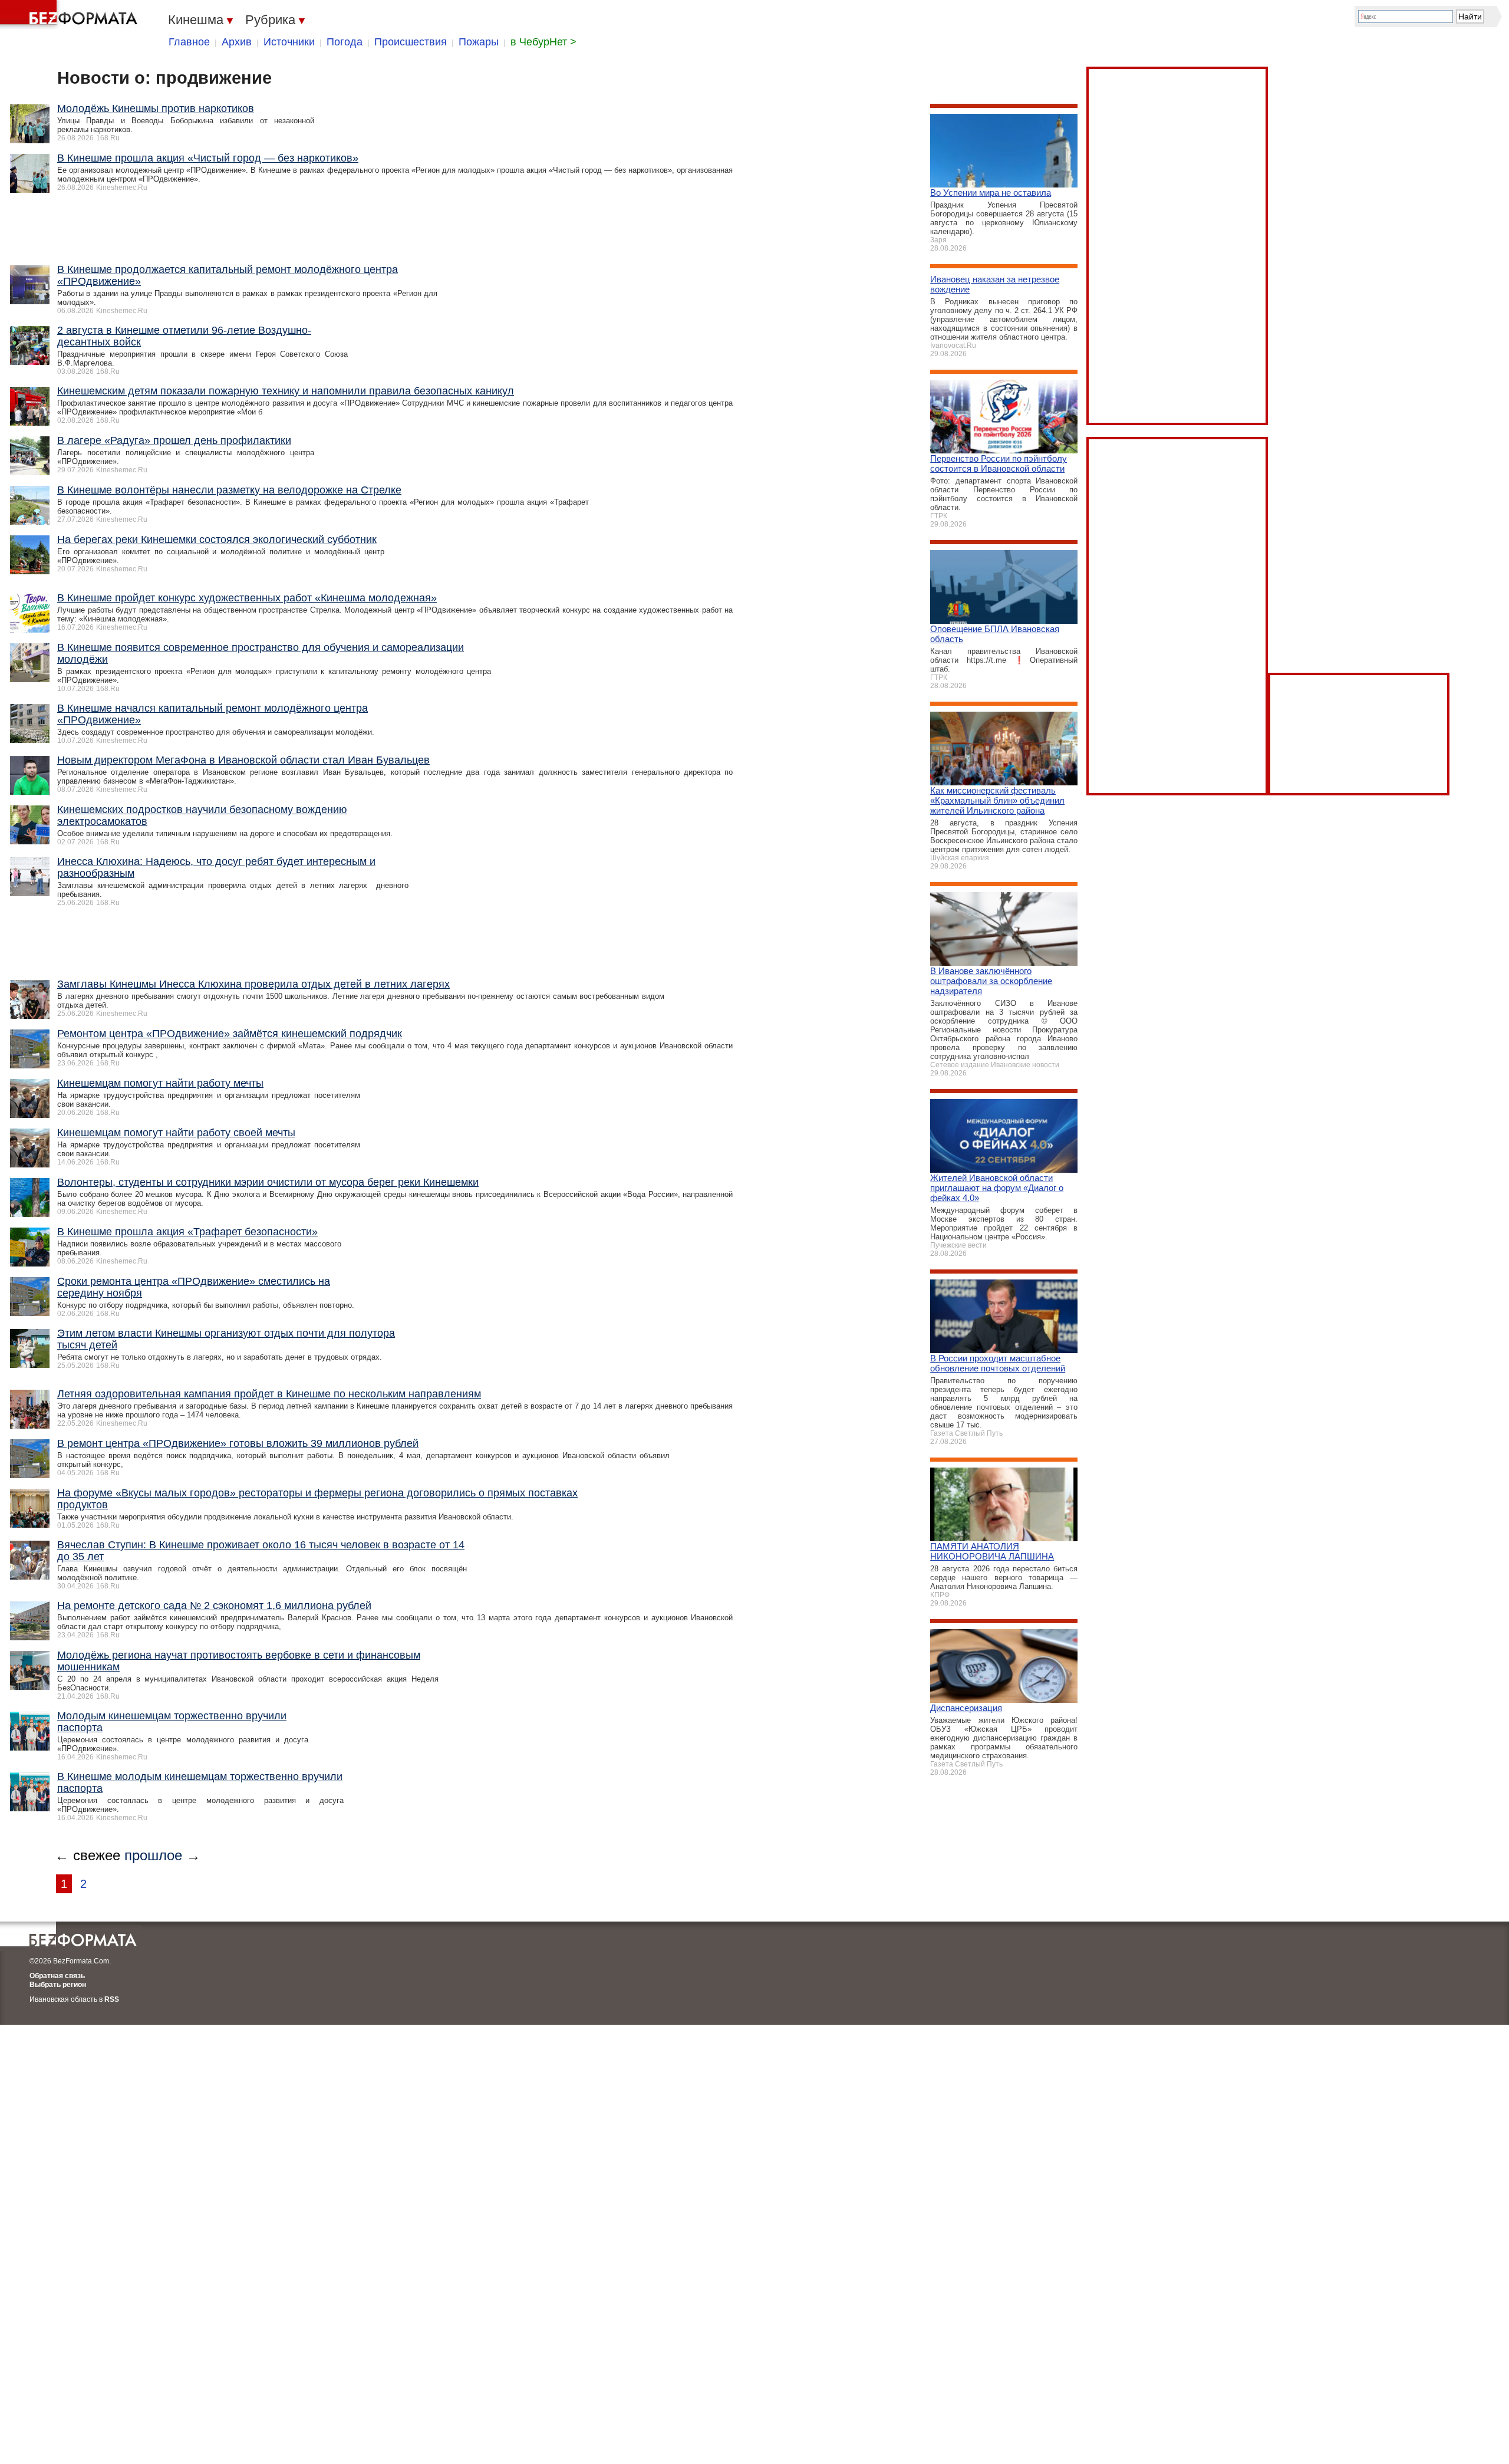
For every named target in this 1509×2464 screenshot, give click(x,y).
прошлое (153, 1855)
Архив (237, 42)
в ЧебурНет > (543, 42)
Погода (345, 42)
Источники (289, 42)
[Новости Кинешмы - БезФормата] (71, 15)
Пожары (479, 42)
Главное (189, 42)
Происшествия (411, 42)
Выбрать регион (58, 1985)
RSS (112, 1999)
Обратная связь (57, 1976)
